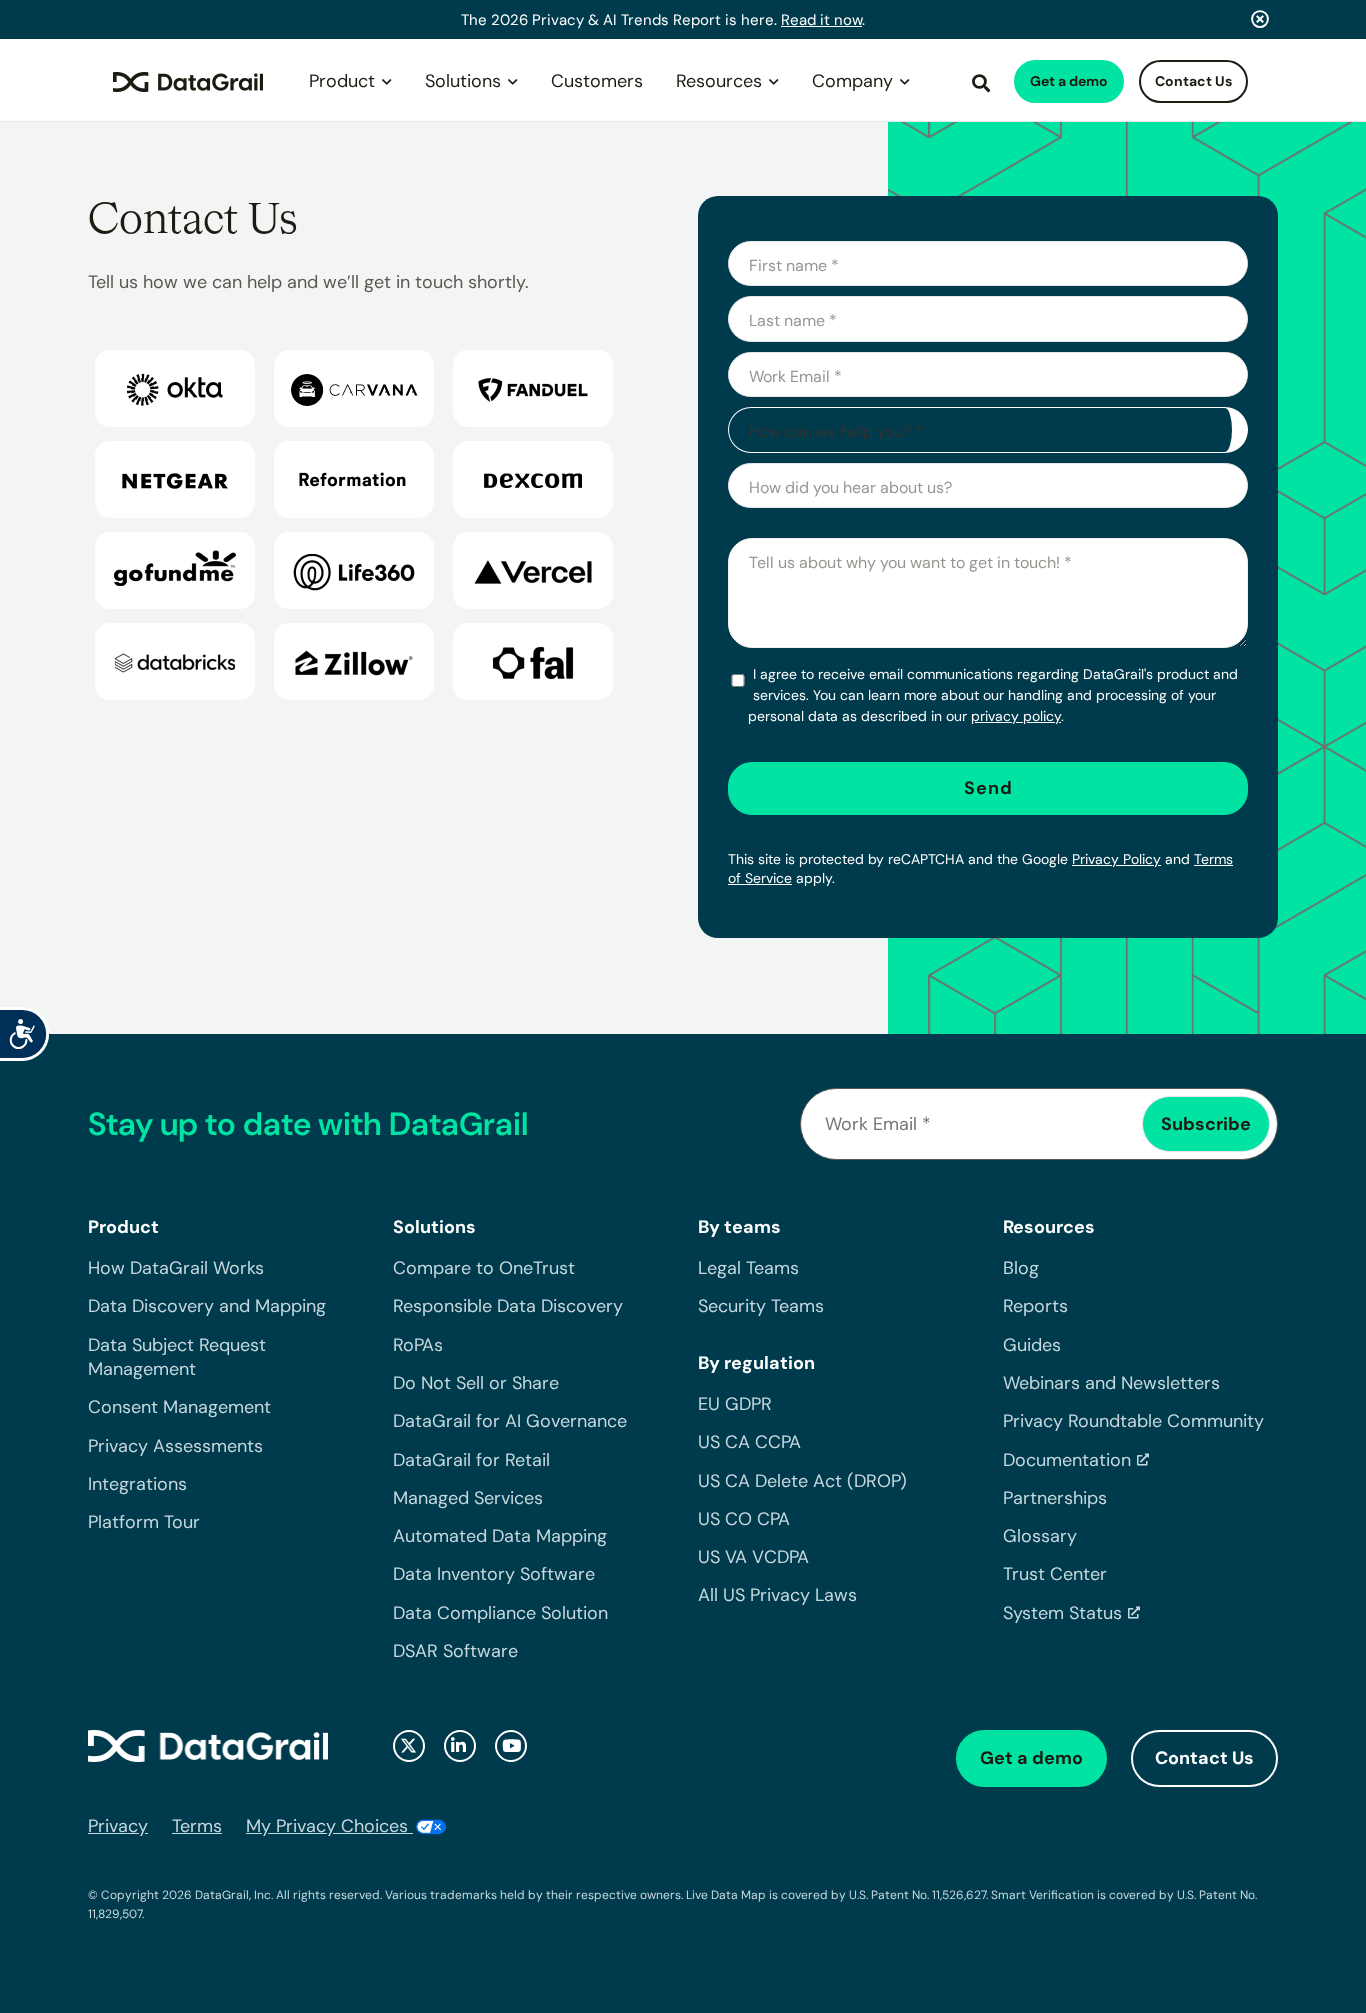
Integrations (137, 1484)
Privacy (118, 1826)
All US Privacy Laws (777, 1595)
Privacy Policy (1116, 859)
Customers (597, 81)
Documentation (1067, 1460)
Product (342, 81)
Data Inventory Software (494, 1574)
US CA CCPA (749, 1442)
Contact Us (1193, 81)
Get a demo (1069, 81)
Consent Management (179, 1407)
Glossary (1040, 1536)
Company (852, 81)
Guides (1032, 1345)
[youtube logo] (511, 1746)
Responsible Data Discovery (508, 1306)
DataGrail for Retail (471, 1460)
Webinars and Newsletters (1111, 1383)
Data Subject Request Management (177, 1357)
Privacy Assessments (175, 1446)
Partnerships (1055, 1498)
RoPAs (418, 1345)
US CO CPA (744, 1519)
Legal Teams (748, 1268)
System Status (1062, 1613)
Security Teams (761, 1306)
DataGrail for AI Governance (510, 1421)
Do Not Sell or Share (476, 1383)
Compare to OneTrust (484, 1268)
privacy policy (1016, 716)
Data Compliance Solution (500, 1613)
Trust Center (1055, 1574)
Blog (1021, 1268)
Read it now (821, 20)
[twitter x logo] (409, 1746)
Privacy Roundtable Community (1133, 1421)
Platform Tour (144, 1522)
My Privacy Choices (329, 1826)
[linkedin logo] (460, 1746)
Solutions (463, 81)
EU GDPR (735, 1404)
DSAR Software (455, 1651)
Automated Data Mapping (500, 1536)
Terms (197, 1826)
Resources (719, 81)
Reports (1035, 1306)
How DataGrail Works (176, 1268)
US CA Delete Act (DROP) (802, 1481)
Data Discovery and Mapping (207, 1306)
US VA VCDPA (753, 1557)
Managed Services (468, 1498)
